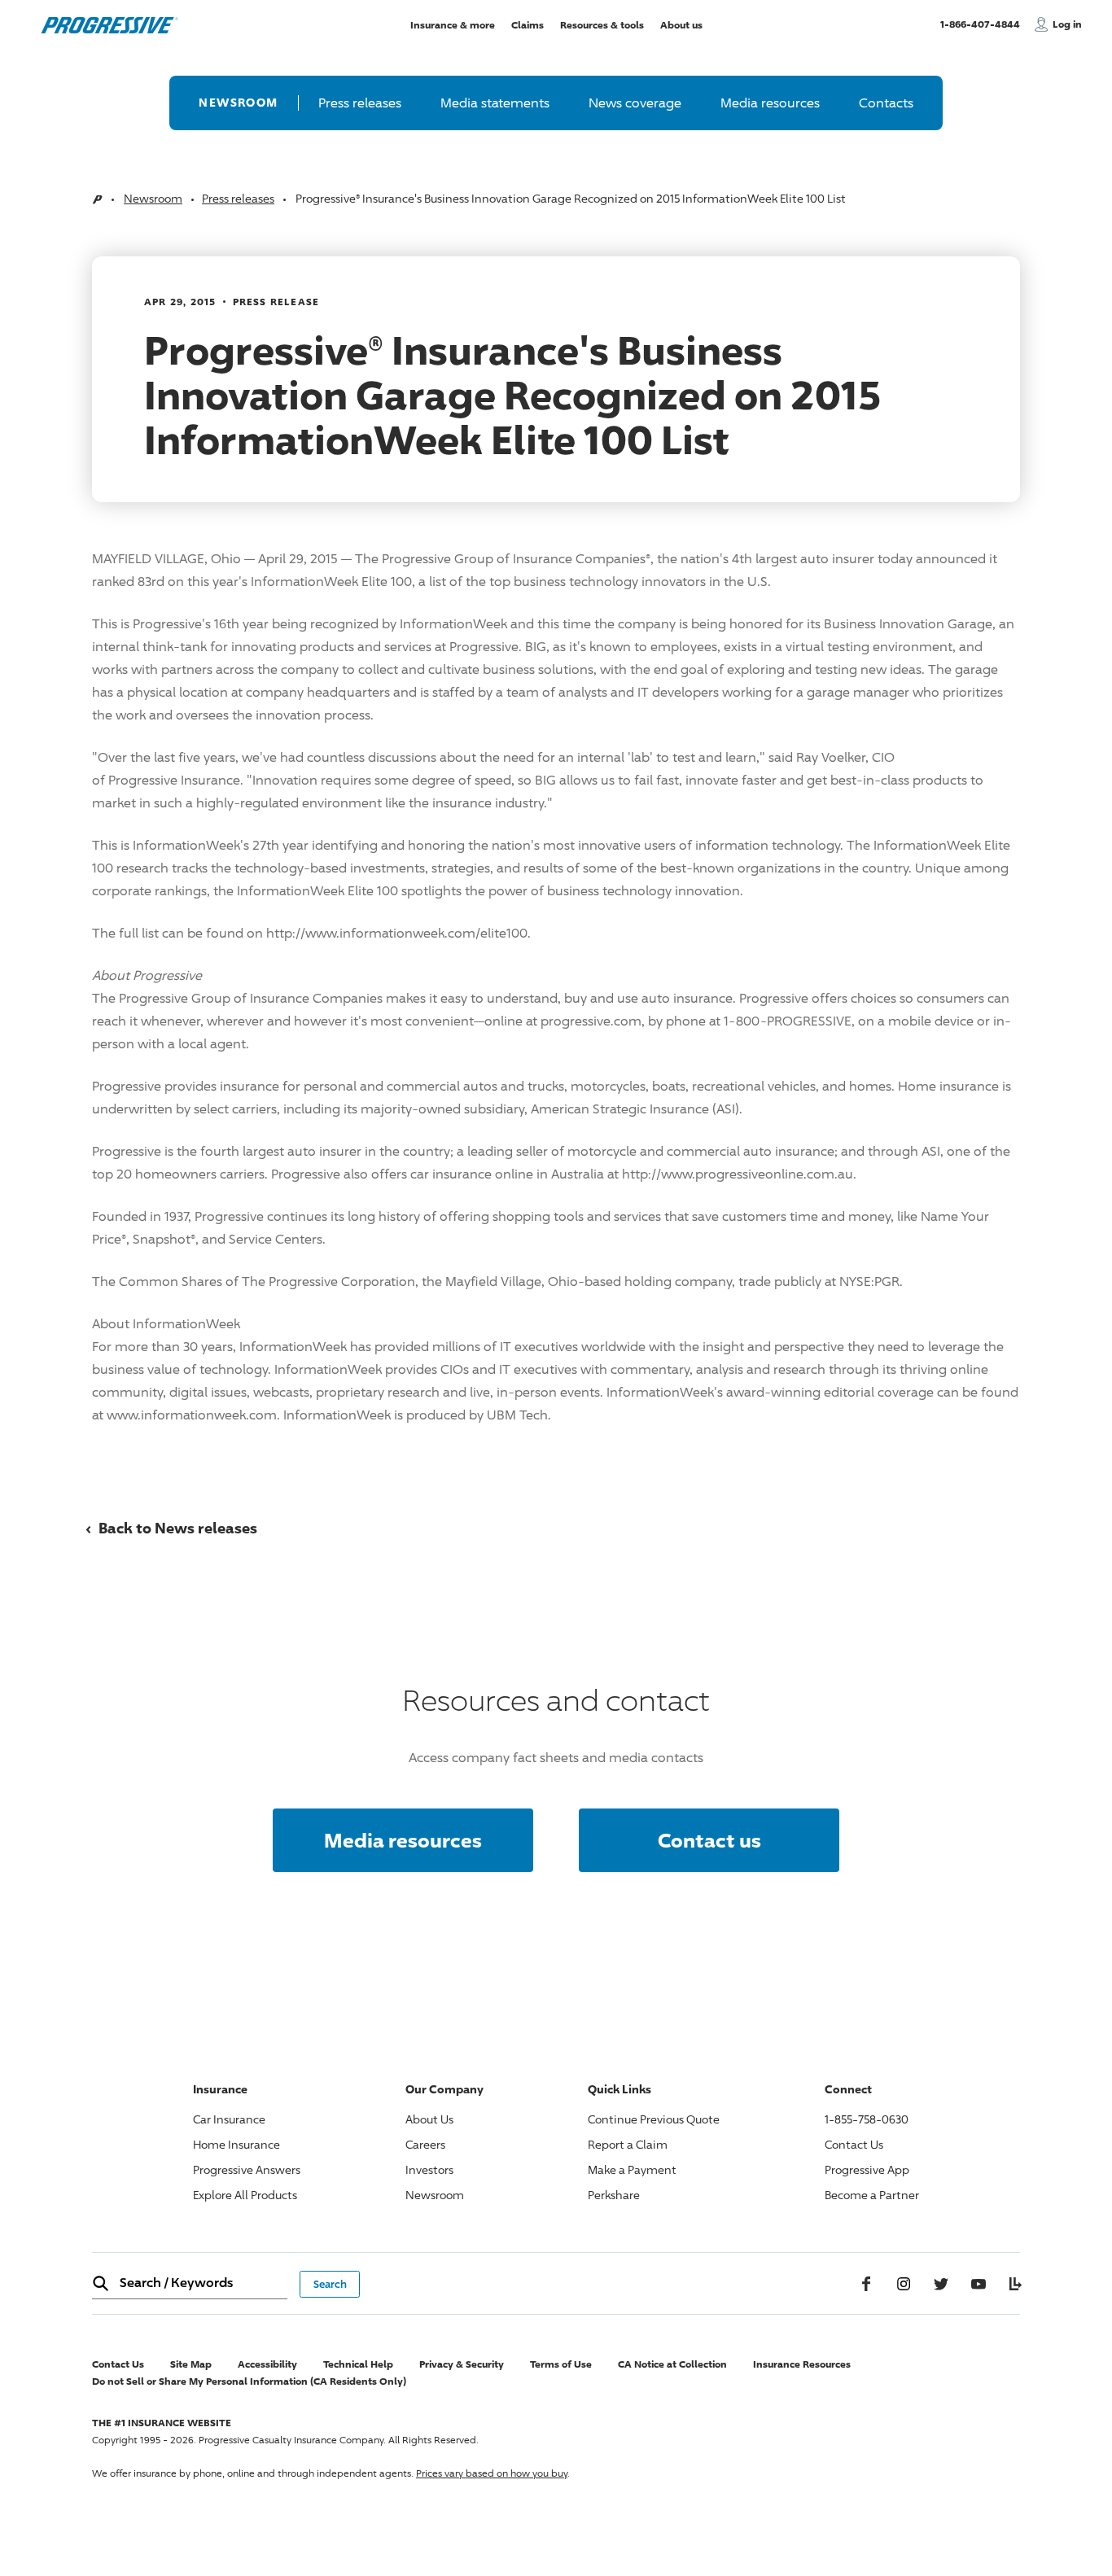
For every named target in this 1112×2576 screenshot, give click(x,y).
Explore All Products (245, 2195)
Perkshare (614, 2195)
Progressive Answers (247, 2169)
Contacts (886, 103)
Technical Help (358, 2364)
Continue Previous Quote (654, 2119)
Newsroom (238, 102)
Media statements (495, 103)
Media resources (770, 103)
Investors (429, 2169)
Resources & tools (602, 24)
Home (97, 200)
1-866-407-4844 (983, 24)
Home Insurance (236, 2144)
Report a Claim (628, 2144)
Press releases (360, 103)
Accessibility (267, 2364)
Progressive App (867, 2169)
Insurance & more (453, 24)
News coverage (635, 103)
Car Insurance (229, 2119)
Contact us (709, 1840)
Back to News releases (171, 1528)
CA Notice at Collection (672, 2364)
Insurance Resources (802, 2364)
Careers (425, 2144)
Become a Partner (872, 2195)
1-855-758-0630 (867, 2119)
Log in (1067, 24)
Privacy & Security (462, 2364)
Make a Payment (632, 2169)
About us (681, 24)
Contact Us (854, 2144)
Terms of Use (561, 2364)
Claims (528, 24)
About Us (429, 2119)
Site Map (191, 2364)
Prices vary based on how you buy (492, 2473)
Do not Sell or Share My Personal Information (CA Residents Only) (249, 2381)
